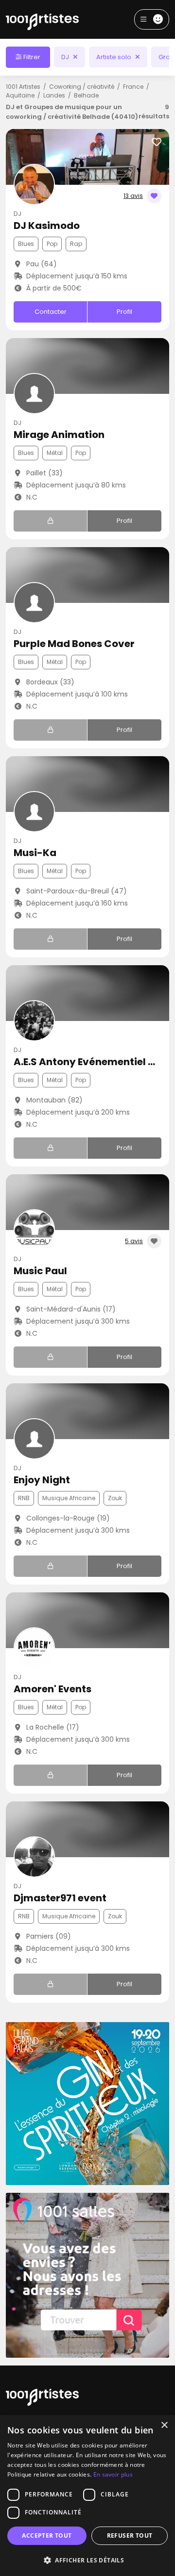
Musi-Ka (35, 853)
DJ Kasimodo (47, 226)
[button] (87, 2560)
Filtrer (31, 57)
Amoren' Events (52, 1689)
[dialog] (87, 2495)
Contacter (51, 312)
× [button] (164, 2425)
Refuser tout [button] (130, 2535)
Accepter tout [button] (47, 2535)
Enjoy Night (42, 1480)
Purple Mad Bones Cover (74, 644)
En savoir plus (113, 2474)
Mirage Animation (59, 435)
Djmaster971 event (60, 1898)
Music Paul (40, 1271)
